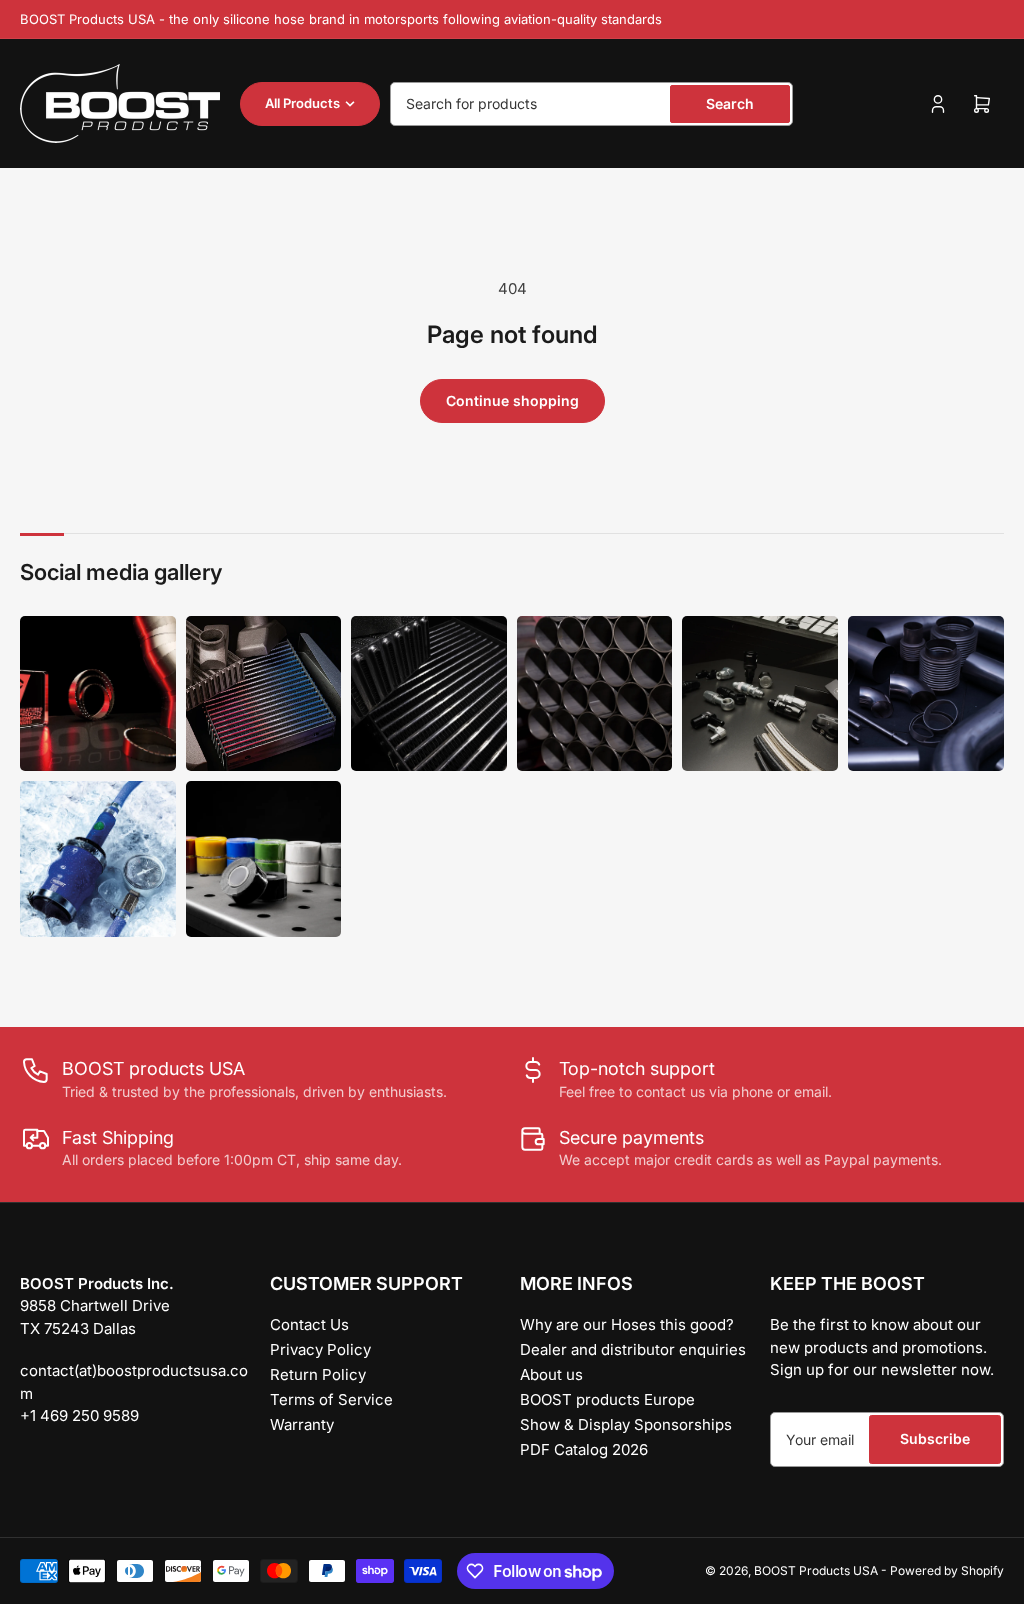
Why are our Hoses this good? (627, 1324)
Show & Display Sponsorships (626, 1424)
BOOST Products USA (816, 1570)
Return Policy (318, 1374)
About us (551, 1374)
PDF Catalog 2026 (584, 1449)
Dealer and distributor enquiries (633, 1349)
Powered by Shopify (947, 1570)
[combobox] (591, 104)
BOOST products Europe (607, 1399)
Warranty (302, 1424)
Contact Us (309, 1324)
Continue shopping (512, 400)
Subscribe (935, 1438)
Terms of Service (331, 1399)
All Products (302, 103)
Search (730, 103)
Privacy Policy (320, 1349)
